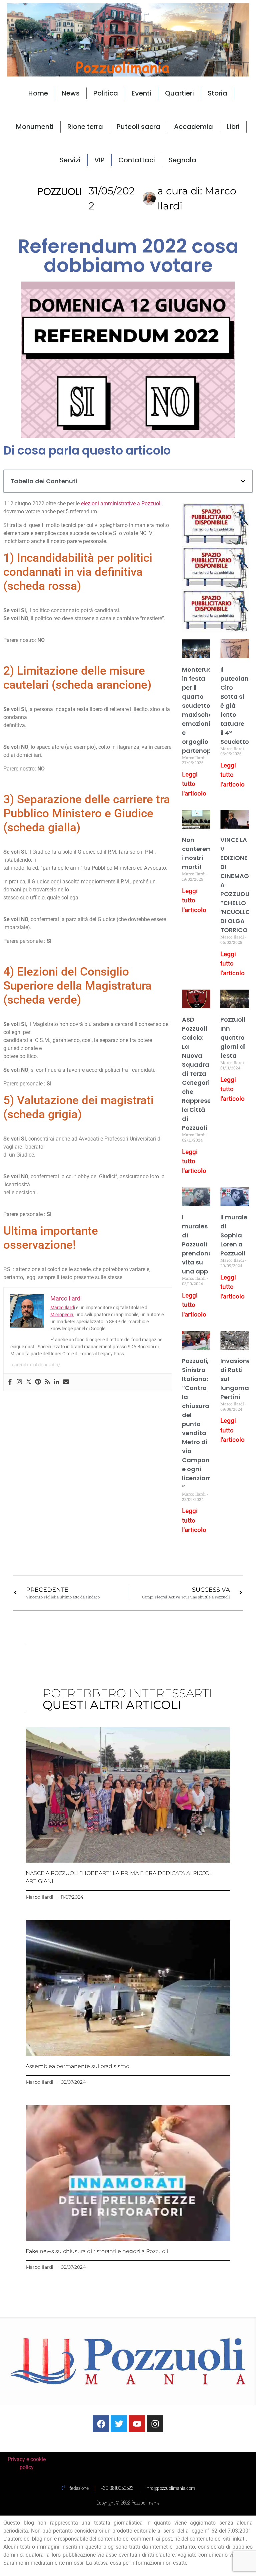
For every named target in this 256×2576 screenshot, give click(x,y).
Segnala (182, 160)
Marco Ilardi (63, 1308)
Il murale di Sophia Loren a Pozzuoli (234, 1235)
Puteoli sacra (138, 127)
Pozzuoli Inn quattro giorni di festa (233, 1038)
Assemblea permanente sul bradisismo (77, 2066)
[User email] (66, 1382)
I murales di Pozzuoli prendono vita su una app (197, 1244)
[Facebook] (10, 1382)
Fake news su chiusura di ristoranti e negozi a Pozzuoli (97, 2251)
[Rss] (47, 1382)
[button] (243, 481)
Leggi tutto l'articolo (194, 784)
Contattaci (137, 160)
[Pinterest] (38, 1382)
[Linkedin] (57, 1382)
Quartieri (179, 93)
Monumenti (35, 127)
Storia (217, 93)
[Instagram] (19, 1382)
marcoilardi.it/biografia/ (35, 1365)
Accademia (193, 127)
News (71, 93)
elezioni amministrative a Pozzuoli (121, 503)
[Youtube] (137, 2424)
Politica (106, 93)
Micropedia (62, 1315)
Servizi (70, 160)
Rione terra (85, 127)
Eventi (141, 93)
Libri (233, 127)
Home (38, 93)
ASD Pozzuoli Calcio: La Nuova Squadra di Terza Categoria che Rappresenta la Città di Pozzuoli (202, 1074)
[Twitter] (29, 1382)
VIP (99, 160)
